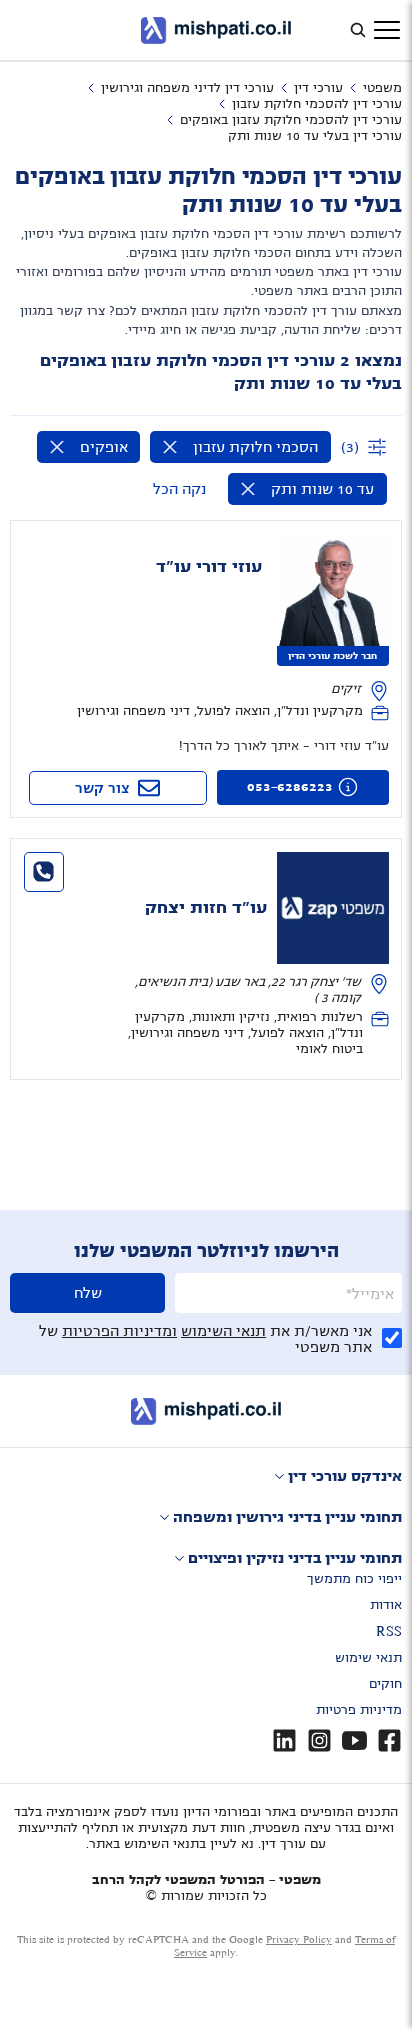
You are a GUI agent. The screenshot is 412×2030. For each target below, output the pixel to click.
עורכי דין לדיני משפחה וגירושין (187, 88)
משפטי (382, 88)
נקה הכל (179, 489)
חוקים (385, 1684)
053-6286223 (290, 787)
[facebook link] (389, 1740)
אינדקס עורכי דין (345, 1476)
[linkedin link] (284, 1740)
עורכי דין (318, 88)
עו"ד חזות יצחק (206, 908)
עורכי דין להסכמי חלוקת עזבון (317, 104)
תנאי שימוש (368, 1658)
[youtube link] (354, 1740)
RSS (389, 1632)
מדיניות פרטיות (359, 1710)
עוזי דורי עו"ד (209, 567)
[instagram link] (319, 1740)
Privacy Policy (299, 1939)
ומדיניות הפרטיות (119, 1331)
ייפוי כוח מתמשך (354, 1579)
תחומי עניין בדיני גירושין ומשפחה (287, 1517)
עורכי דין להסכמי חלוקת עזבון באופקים (291, 120)
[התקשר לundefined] (44, 872)
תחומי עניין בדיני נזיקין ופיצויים (295, 1558)
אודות (386, 1605)
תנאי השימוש (223, 1331)
